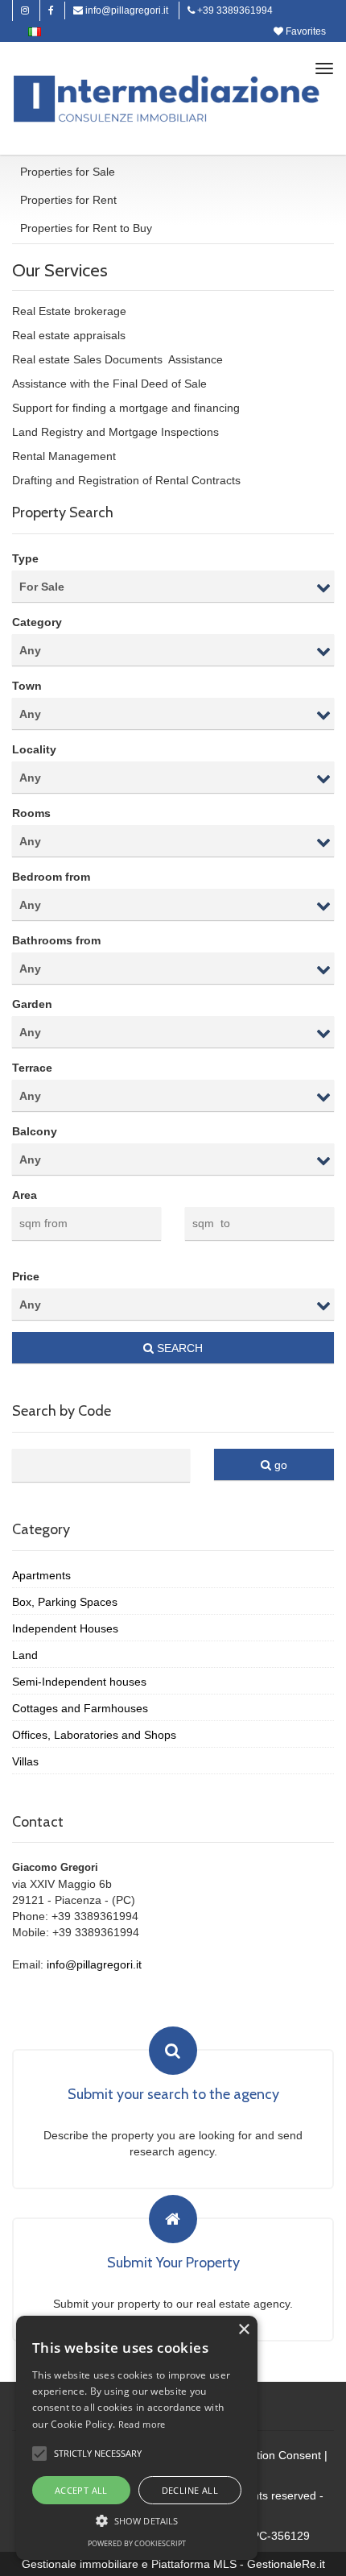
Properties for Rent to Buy (86, 228)
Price (26, 1276)
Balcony (35, 1131)
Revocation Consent (270, 2455)
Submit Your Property (173, 2263)
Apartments (41, 1575)
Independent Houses (65, 1628)
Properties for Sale (68, 172)
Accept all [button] (81, 2490)
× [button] (243, 2330)
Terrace (32, 1068)
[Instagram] (25, 10)
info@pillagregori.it (126, 10)
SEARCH (178, 1348)
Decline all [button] (190, 2490)
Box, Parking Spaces (65, 1602)
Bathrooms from (56, 940)
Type (25, 558)
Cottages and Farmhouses (80, 1708)
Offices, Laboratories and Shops (94, 1735)
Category (37, 622)
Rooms (31, 813)
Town (27, 686)
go (279, 1465)
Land (25, 1655)
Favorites (305, 31)
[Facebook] (51, 10)
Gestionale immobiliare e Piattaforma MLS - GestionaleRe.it (173, 2564)
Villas (25, 1761)
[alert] (137, 2438)
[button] (39, 2454)
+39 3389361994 (234, 10)
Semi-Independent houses (79, 1682)
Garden (32, 1004)
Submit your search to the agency (173, 2095)
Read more (142, 2424)
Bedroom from (51, 877)
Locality (34, 749)
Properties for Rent (68, 200)
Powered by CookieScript (137, 2543)
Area (25, 1195)
